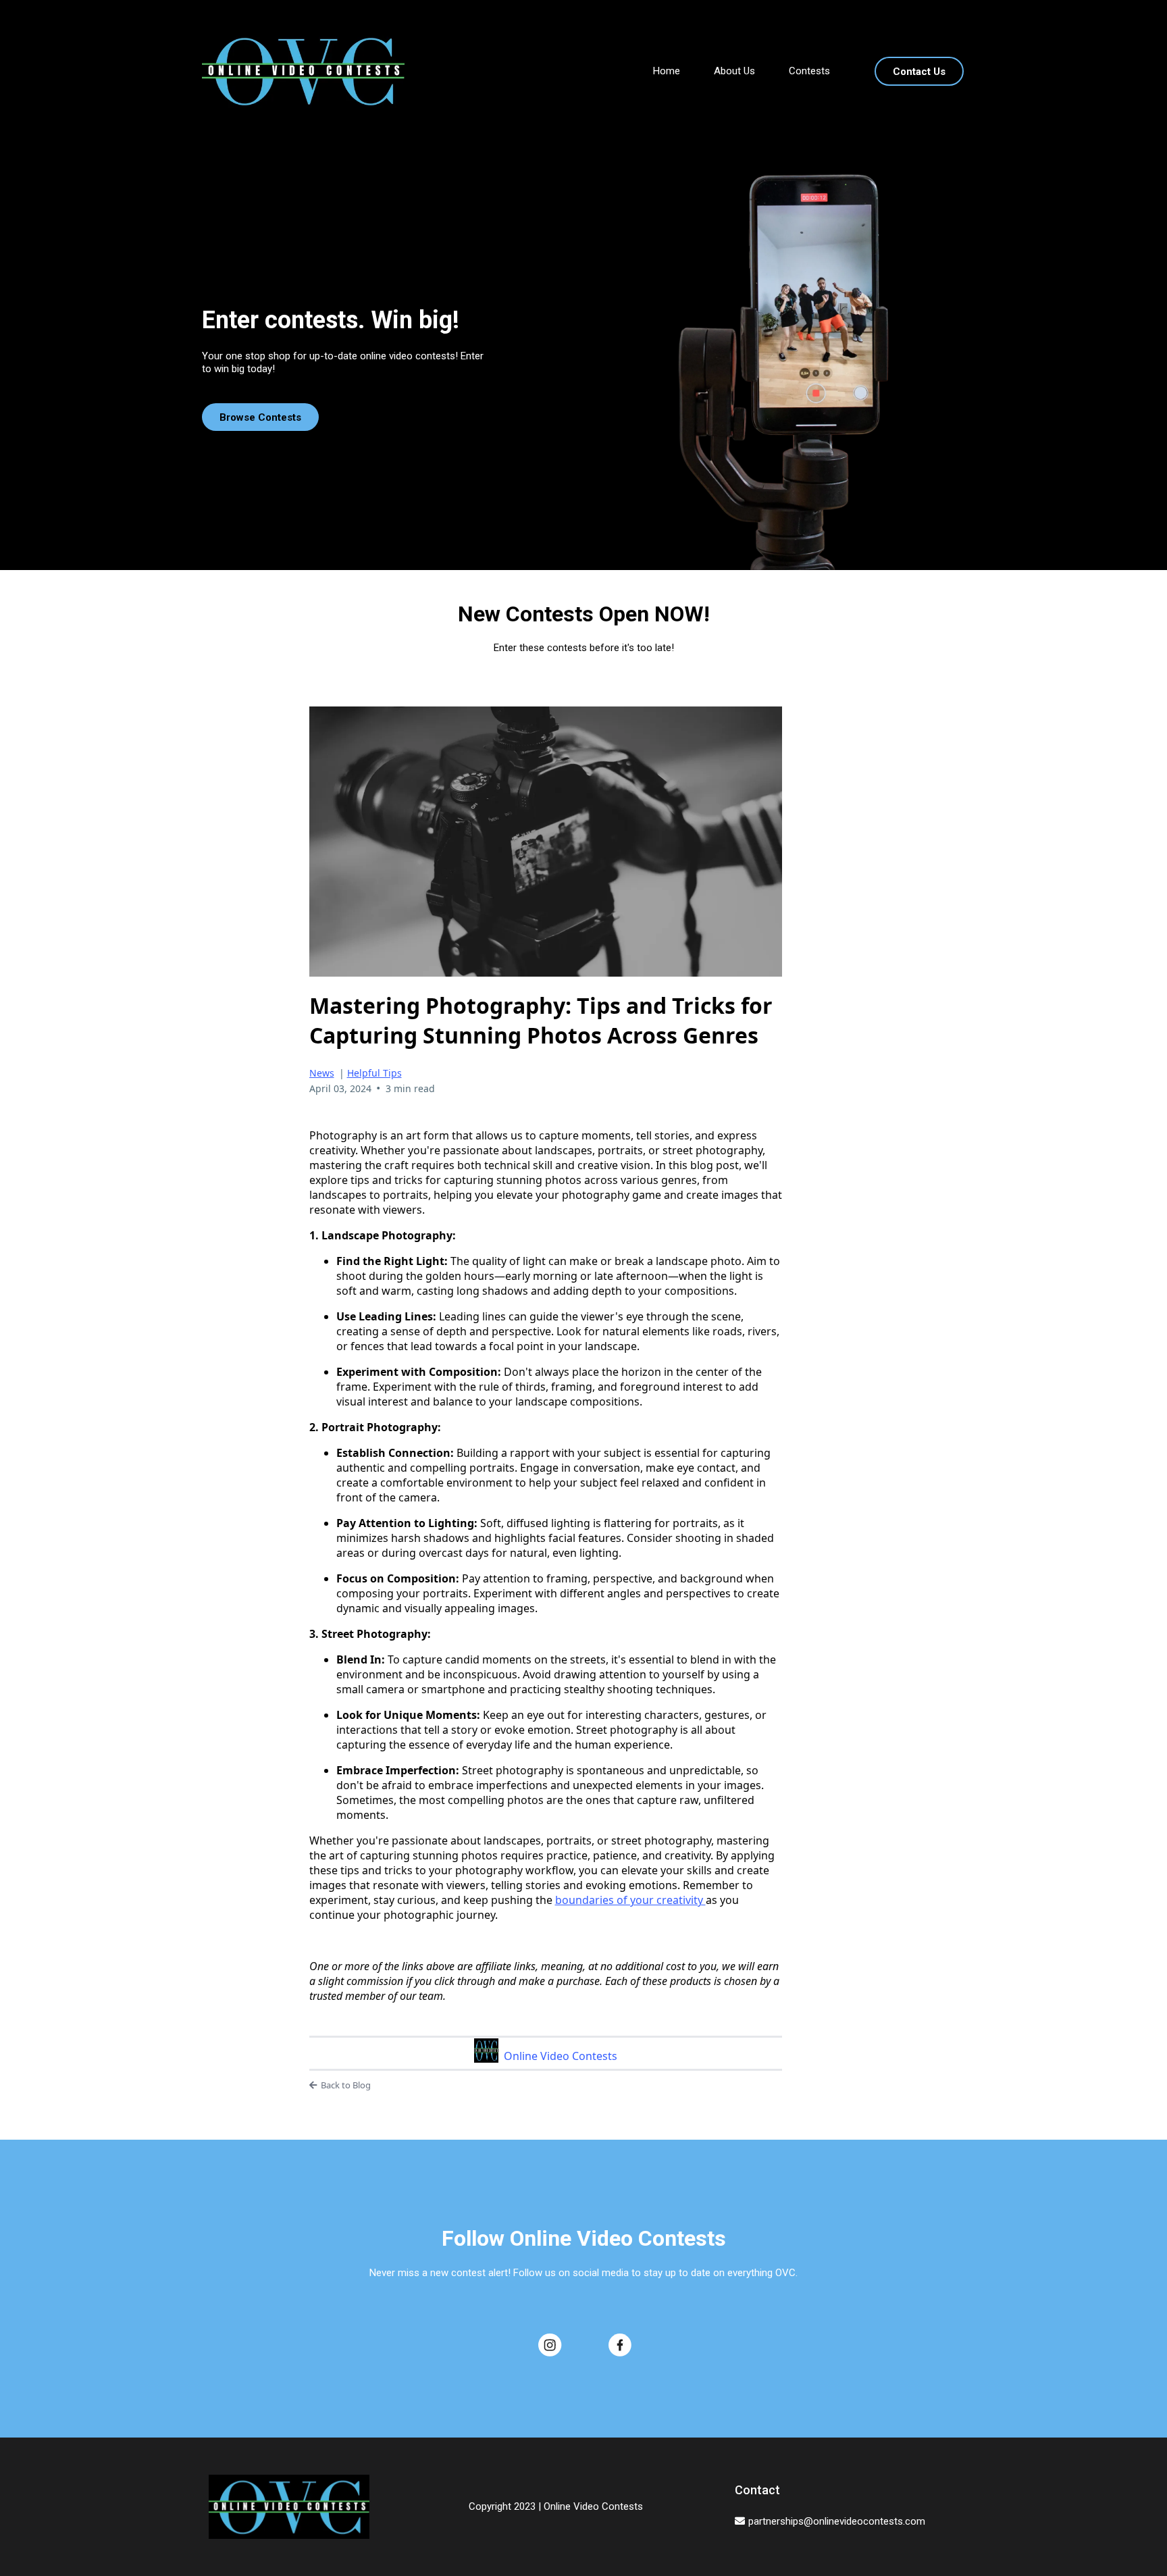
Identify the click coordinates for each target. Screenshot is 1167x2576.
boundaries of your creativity (630, 1900)
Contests (809, 71)
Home (667, 71)
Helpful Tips (374, 1073)
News (322, 1073)
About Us (734, 71)
